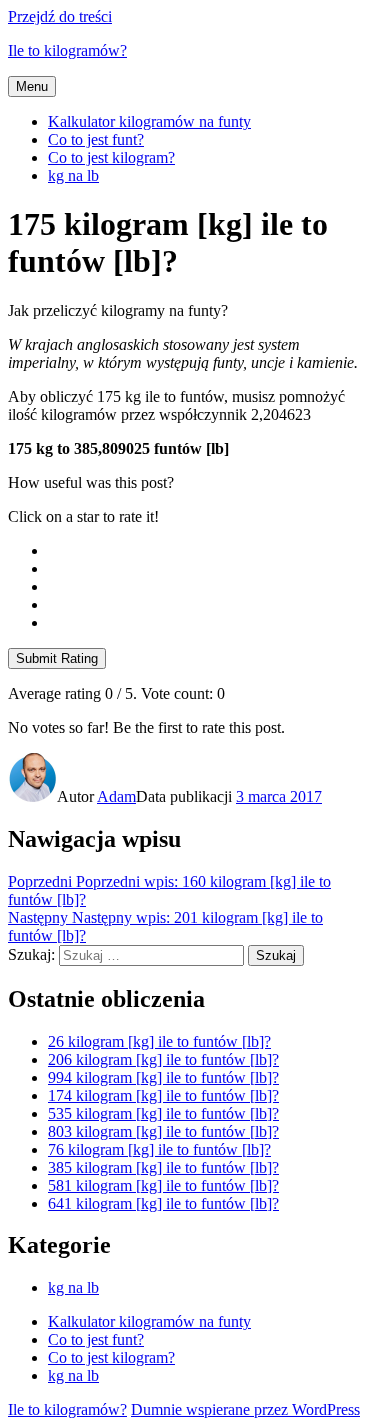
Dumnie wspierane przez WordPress (245, 1409)
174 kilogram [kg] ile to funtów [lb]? (163, 1095)
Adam (116, 796)
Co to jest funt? (96, 139)
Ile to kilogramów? (67, 50)
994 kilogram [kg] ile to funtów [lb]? (163, 1077)
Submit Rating (57, 658)
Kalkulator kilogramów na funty (149, 121)
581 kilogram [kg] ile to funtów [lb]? (163, 1185)
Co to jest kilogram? (111, 157)
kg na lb (73, 175)
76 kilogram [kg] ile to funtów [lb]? (159, 1149)
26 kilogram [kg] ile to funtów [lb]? (159, 1041)
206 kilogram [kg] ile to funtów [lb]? (163, 1059)
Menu (32, 86)
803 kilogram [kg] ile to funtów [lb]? (163, 1131)
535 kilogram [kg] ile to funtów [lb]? (163, 1113)
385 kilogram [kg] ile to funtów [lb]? (163, 1167)
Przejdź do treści (60, 16)
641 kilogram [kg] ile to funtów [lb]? (163, 1203)
